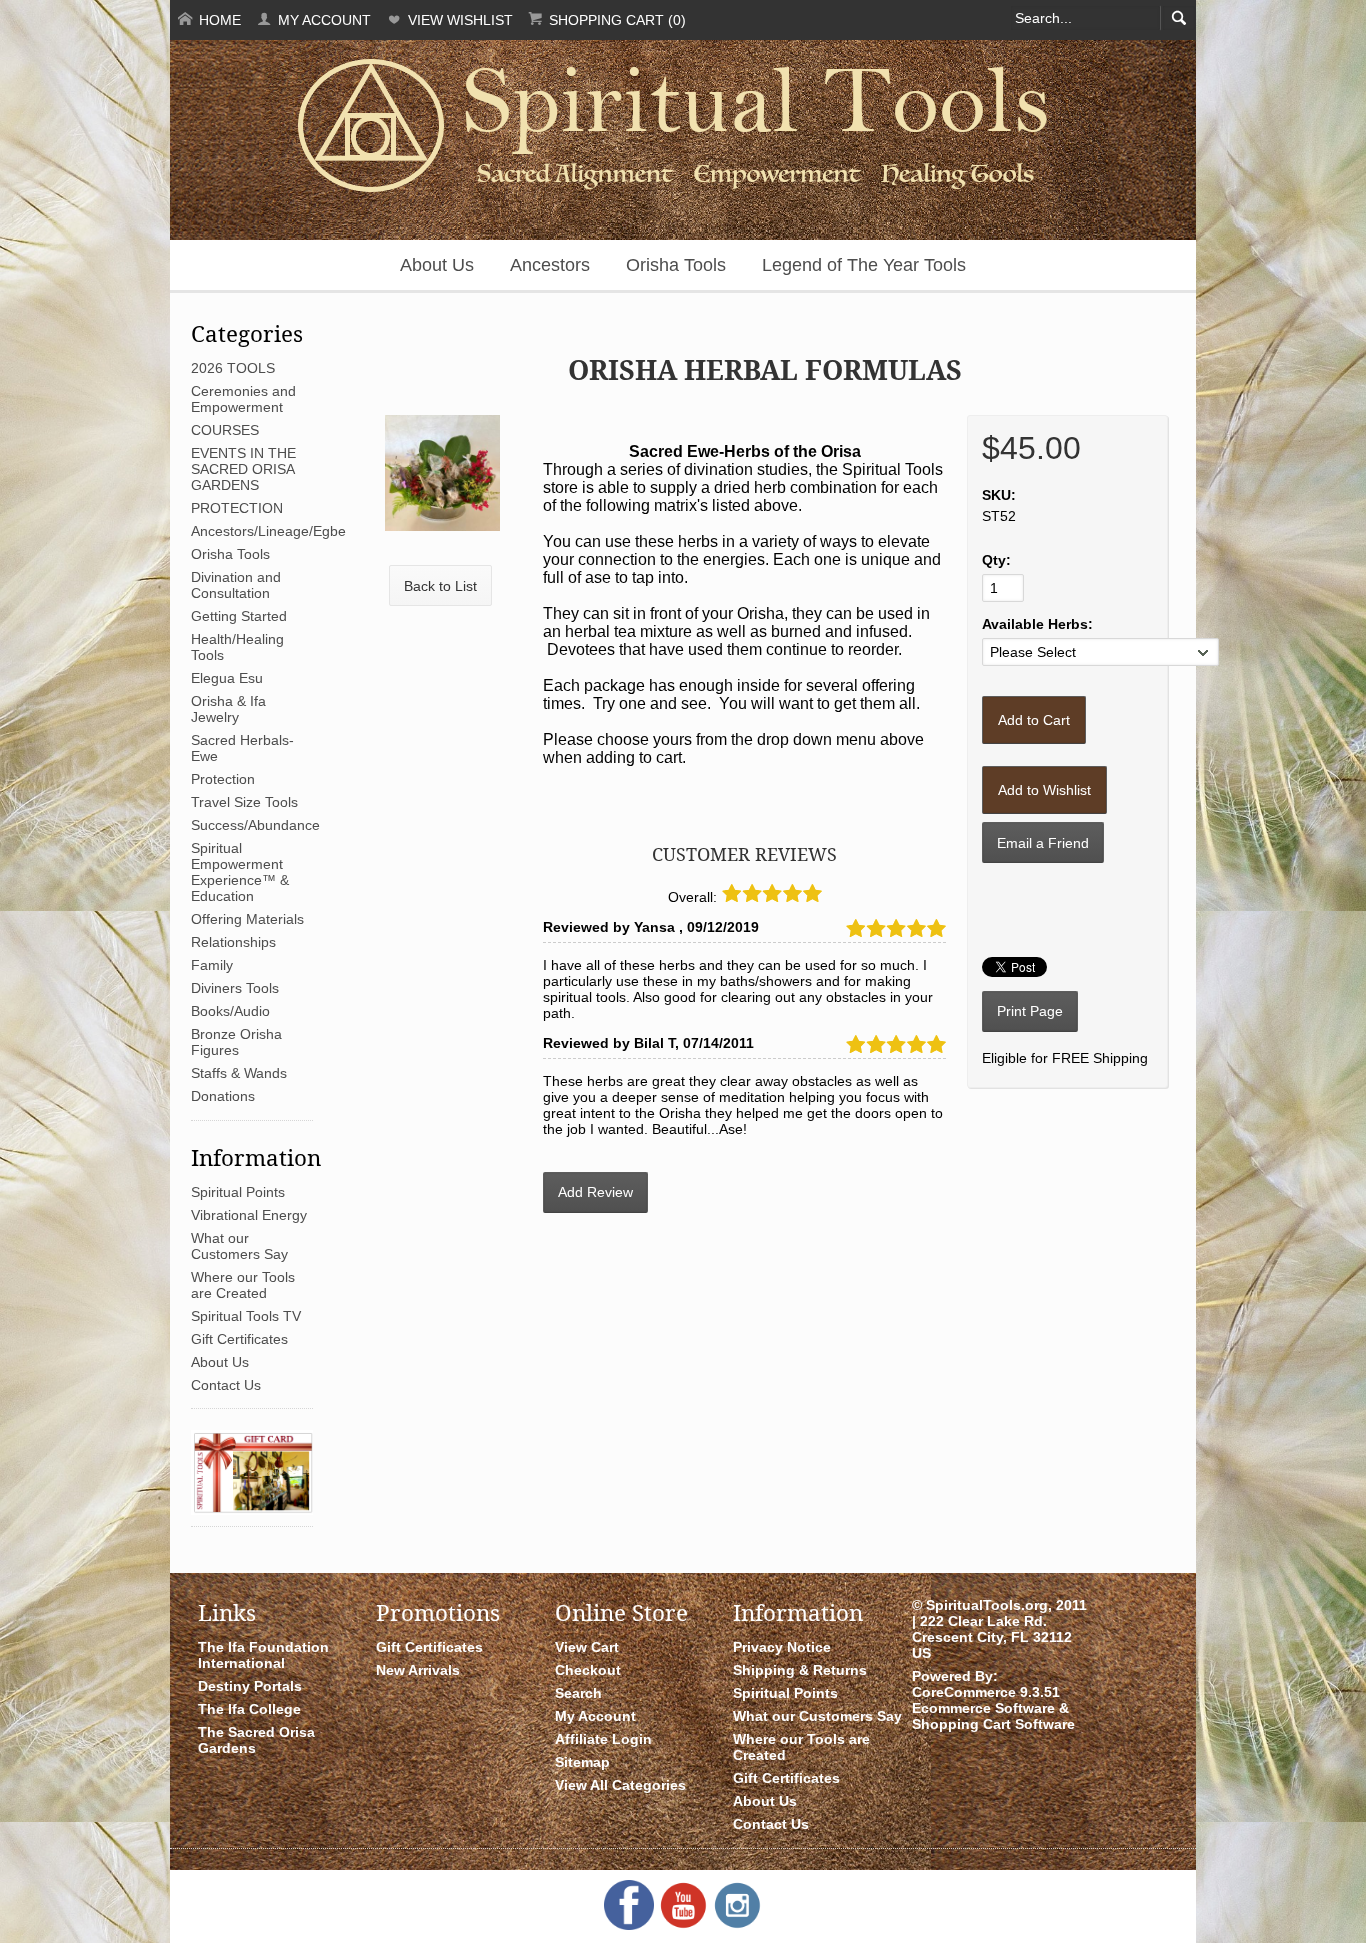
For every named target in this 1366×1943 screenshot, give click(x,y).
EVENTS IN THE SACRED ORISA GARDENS (243, 469)
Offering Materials (247, 919)
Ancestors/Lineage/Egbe (268, 531)
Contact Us (226, 1385)
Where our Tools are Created (243, 1285)
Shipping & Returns (800, 1670)
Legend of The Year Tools (864, 265)
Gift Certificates (239, 1339)
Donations (223, 1096)
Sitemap (582, 1762)
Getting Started (239, 616)
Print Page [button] (1030, 1011)
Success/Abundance (255, 825)
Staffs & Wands (239, 1073)
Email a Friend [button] (1043, 843)
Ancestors (550, 265)
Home (218, 20)
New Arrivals (418, 1670)
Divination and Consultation (236, 585)
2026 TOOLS (233, 368)
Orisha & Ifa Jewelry (228, 709)
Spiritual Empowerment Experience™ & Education (240, 872)
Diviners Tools (235, 988)
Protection (223, 779)
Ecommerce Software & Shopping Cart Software (993, 1716)
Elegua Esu (227, 678)
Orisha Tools (676, 265)
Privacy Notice (782, 1647)
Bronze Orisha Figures (236, 1042)
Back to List (440, 586)
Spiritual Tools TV (246, 1316)
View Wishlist (458, 20)
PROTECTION (237, 508)
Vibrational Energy (249, 1215)
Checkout (588, 1670)
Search (578, 1693)
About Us (437, 265)
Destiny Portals (250, 1686)
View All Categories (620, 1785)
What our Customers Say (239, 1246)
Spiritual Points (238, 1192)
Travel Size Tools (244, 802)
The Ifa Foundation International (263, 1655)
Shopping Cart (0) (615, 20)
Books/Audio (230, 1011)
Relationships (233, 942)
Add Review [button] (595, 1192)
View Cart (587, 1647)
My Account (322, 20)
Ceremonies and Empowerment (243, 399)
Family (212, 965)
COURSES (225, 430)
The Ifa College (249, 1709)
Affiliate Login (603, 1739)
